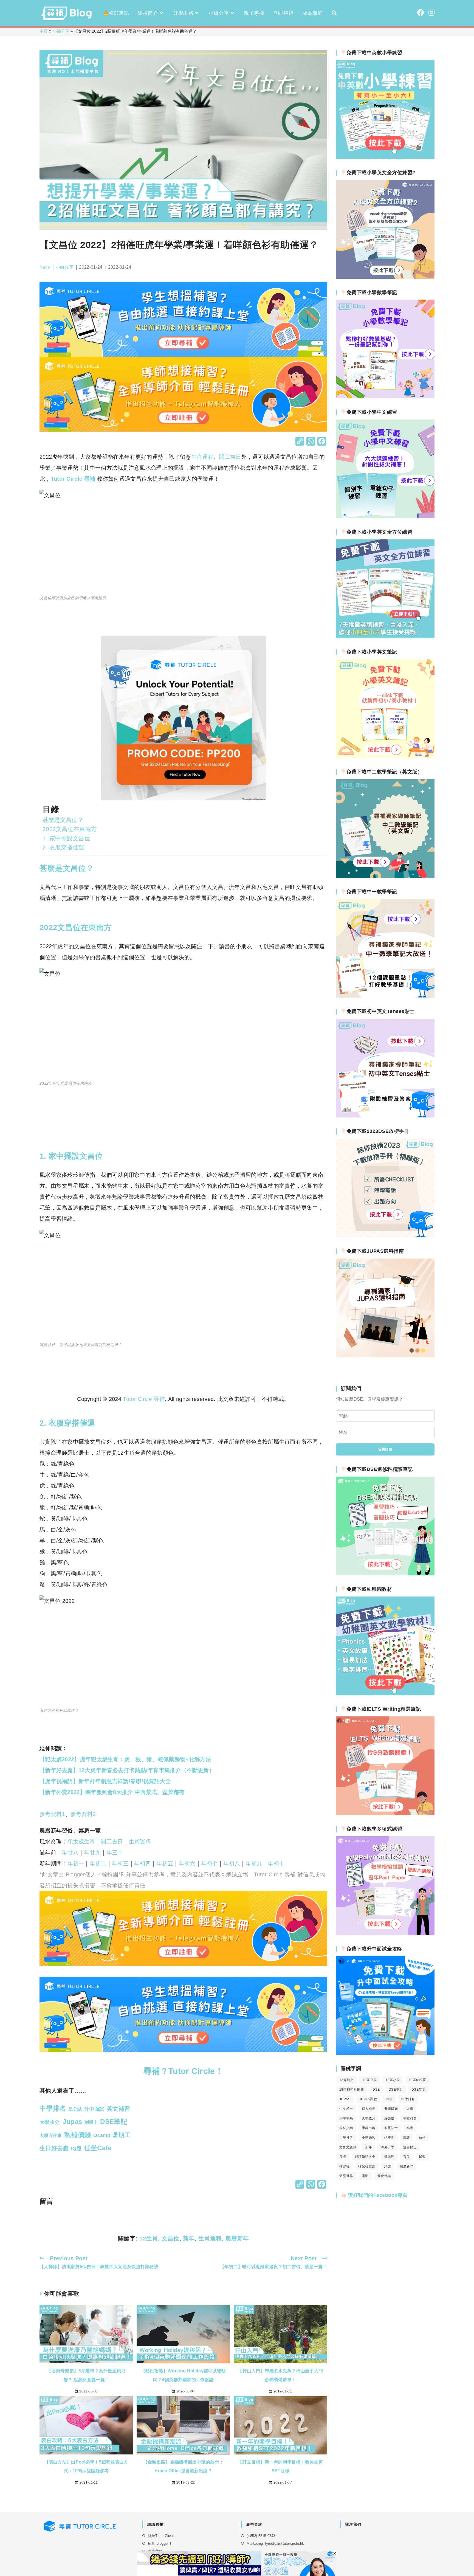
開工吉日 (230, 457)
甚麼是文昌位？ (63, 820)
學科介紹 (346, 2128)
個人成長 (369, 2109)
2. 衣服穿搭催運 (64, 847)
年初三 (120, 1863)
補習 (422, 2157)
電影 (365, 2176)
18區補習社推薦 (352, 2090)
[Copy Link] (300, 442)
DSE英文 (418, 2090)
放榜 (422, 2138)
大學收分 (369, 2118)
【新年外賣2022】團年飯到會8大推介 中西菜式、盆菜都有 (112, 1792)
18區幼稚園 (417, 2080)
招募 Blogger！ (160, 2543)
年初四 (143, 1863)
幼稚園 (389, 2138)
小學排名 (346, 2138)
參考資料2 (83, 1814)
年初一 (76, 1863)
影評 (407, 2138)
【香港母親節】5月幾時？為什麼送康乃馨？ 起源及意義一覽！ (86, 2375)
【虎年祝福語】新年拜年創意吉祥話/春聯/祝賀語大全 (105, 1781)
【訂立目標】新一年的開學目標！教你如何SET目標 (280, 2466)
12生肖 (149, 2238)
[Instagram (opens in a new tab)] (431, 13)
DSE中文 (396, 2090)
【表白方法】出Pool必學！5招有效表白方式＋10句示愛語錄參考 (86, 2466)
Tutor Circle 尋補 (73, 479)
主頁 (44, 31)
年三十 (115, 1853)
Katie (45, 267)
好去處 (389, 2118)
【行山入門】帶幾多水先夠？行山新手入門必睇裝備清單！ (280, 2375)
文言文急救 (348, 2147)
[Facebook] (322, 442)
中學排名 (408, 2099)
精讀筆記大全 (365, 2157)
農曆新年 (237, 2238)
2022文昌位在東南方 (70, 829)
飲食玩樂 (384, 2176)
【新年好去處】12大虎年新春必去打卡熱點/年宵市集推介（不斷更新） (127, 1770)
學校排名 (410, 2118)
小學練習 (369, 2138)
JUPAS (345, 2099)
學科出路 (369, 2128)
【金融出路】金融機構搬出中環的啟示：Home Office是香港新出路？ (183, 2466)
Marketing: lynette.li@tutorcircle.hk (275, 2543)
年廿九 (92, 1853)
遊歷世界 (346, 2176)
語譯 (388, 2166)
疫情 (343, 2157)
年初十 (276, 1863)
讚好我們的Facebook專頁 (377, 2195)
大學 (410, 2109)
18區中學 (369, 2080)
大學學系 (346, 2118)
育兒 (407, 2157)
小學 (410, 2128)
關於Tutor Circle (161, 2536)
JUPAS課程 (368, 2099)
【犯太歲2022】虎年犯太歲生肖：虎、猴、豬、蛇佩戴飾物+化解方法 (125, 1759)
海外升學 (388, 2147)
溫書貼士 (410, 2147)
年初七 (209, 1863)
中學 (389, 2099)
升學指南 (391, 2109)
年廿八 (70, 1853)
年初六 (187, 1863)
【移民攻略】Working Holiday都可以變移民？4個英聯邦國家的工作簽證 (184, 2375)
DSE (376, 2090)
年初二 (98, 1863)
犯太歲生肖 (81, 1842)
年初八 (232, 1863)
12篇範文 (346, 2080)
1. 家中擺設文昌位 (66, 838)
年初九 (254, 1863)
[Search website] (334, 13)
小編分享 (61, 31)
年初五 (165, 1863)
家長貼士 (391, 2128)
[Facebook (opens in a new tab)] (421, 13)
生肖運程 (202, 457)
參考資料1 (52, 1814)
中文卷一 (346, 2109)
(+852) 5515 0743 (261, 2536)
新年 (189, 2238)
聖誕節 (389, 2157)
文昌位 (170, 2238)
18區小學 (393, 2080)
